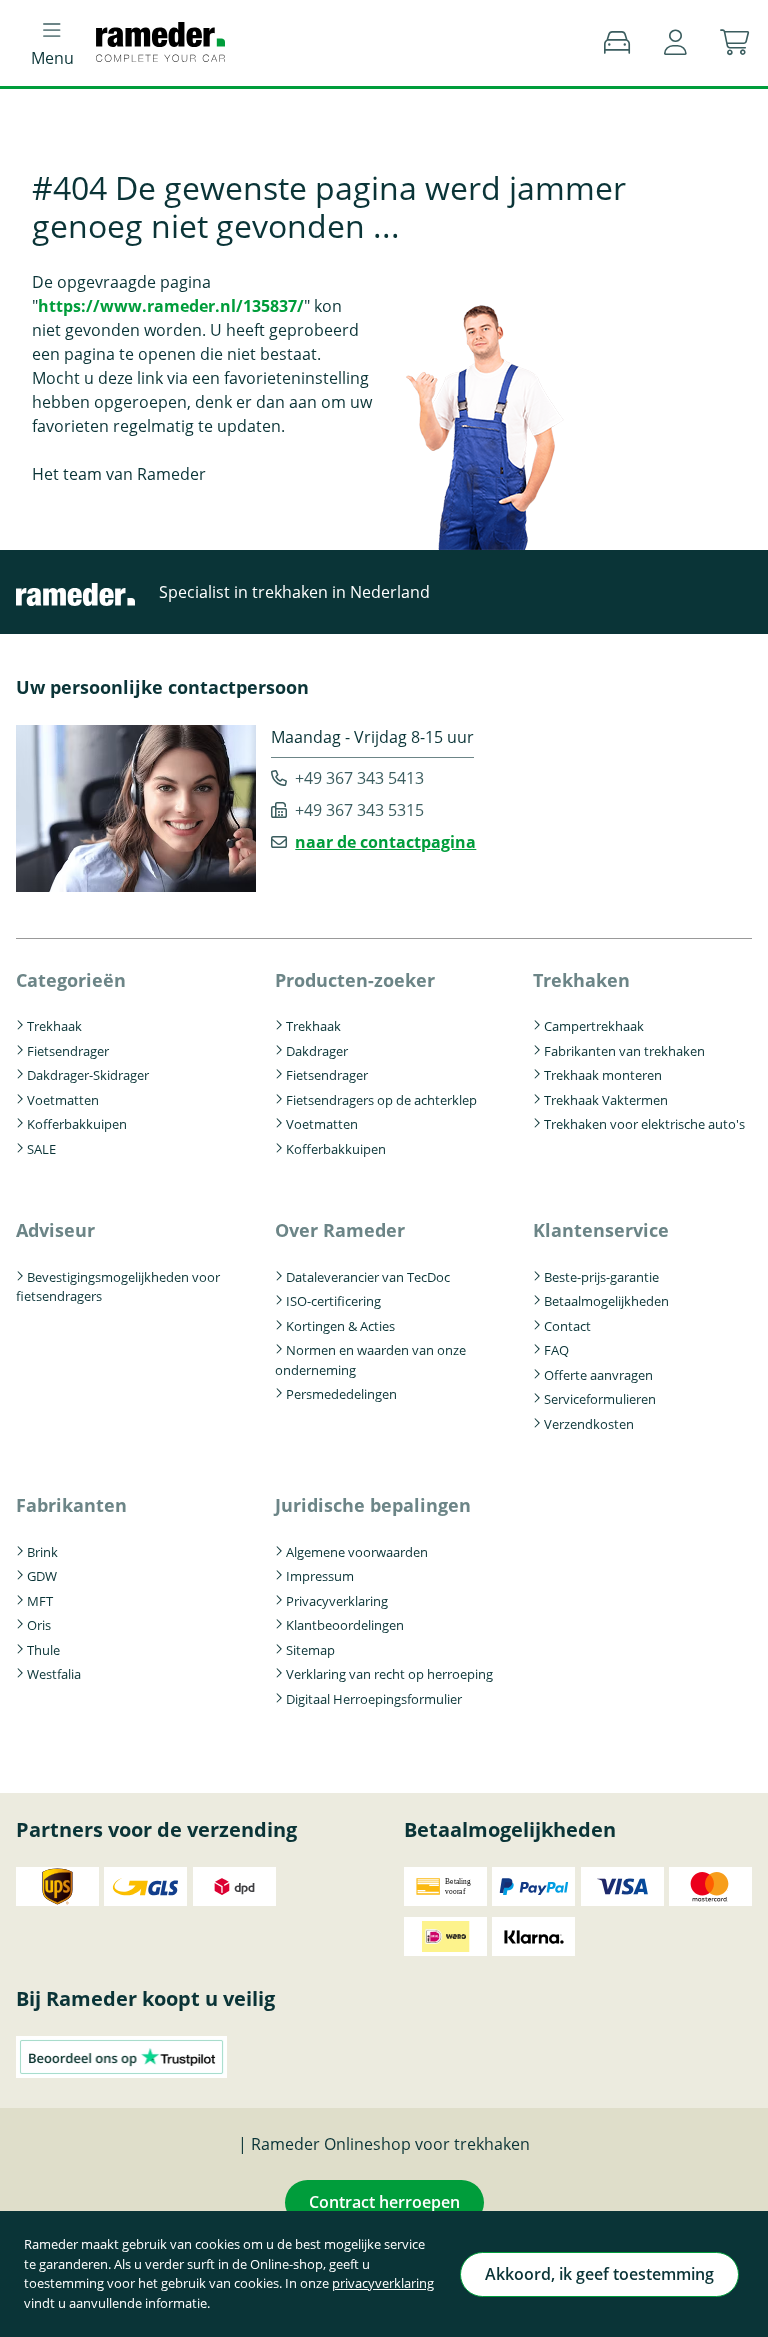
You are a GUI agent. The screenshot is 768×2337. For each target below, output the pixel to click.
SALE (41, 1149)
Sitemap (310, 1650)
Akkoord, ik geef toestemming (599, 2274)
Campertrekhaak (594, 1026)
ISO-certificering (333, 1301)
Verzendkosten (589, 1424)
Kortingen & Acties (340, 1326)
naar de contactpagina (385, 842)
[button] (675, 43)
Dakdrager (317, 1051)
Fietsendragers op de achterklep (381, 1100)
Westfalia (54, 1674)
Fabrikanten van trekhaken (624, 1051)
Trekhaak (54, 1026)
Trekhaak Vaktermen (606, 1100)
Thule (43, 1650)
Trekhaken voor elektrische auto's (644, 1124)
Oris (39, 1625)
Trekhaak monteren (603, 1075)
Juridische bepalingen (373, 1505)
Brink (42, 1552)
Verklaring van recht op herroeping (389, 1674)
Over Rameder (340, 1230)
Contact (567, 1326)
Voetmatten (63, 1100)
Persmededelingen (341, 1394)
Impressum (320, 1576)
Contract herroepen (384, 2202)
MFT (40, 1601)
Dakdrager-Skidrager (88, 1075)
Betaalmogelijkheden (606, 1301)
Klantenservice (601, 1230)
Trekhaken (581, 980)
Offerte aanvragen (598, 1375)
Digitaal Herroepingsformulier (374, 1699)
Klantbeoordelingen (345, 1625)
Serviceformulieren (600, 1399)
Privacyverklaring (337, 1601)
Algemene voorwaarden (357, 1552)
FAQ (556, 1350)
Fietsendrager (68, 1051)
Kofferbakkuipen (77, 1124)
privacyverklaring (383, 2283)
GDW (42, 1576)
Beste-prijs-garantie (601, 1277)
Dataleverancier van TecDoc (368, 1277)
